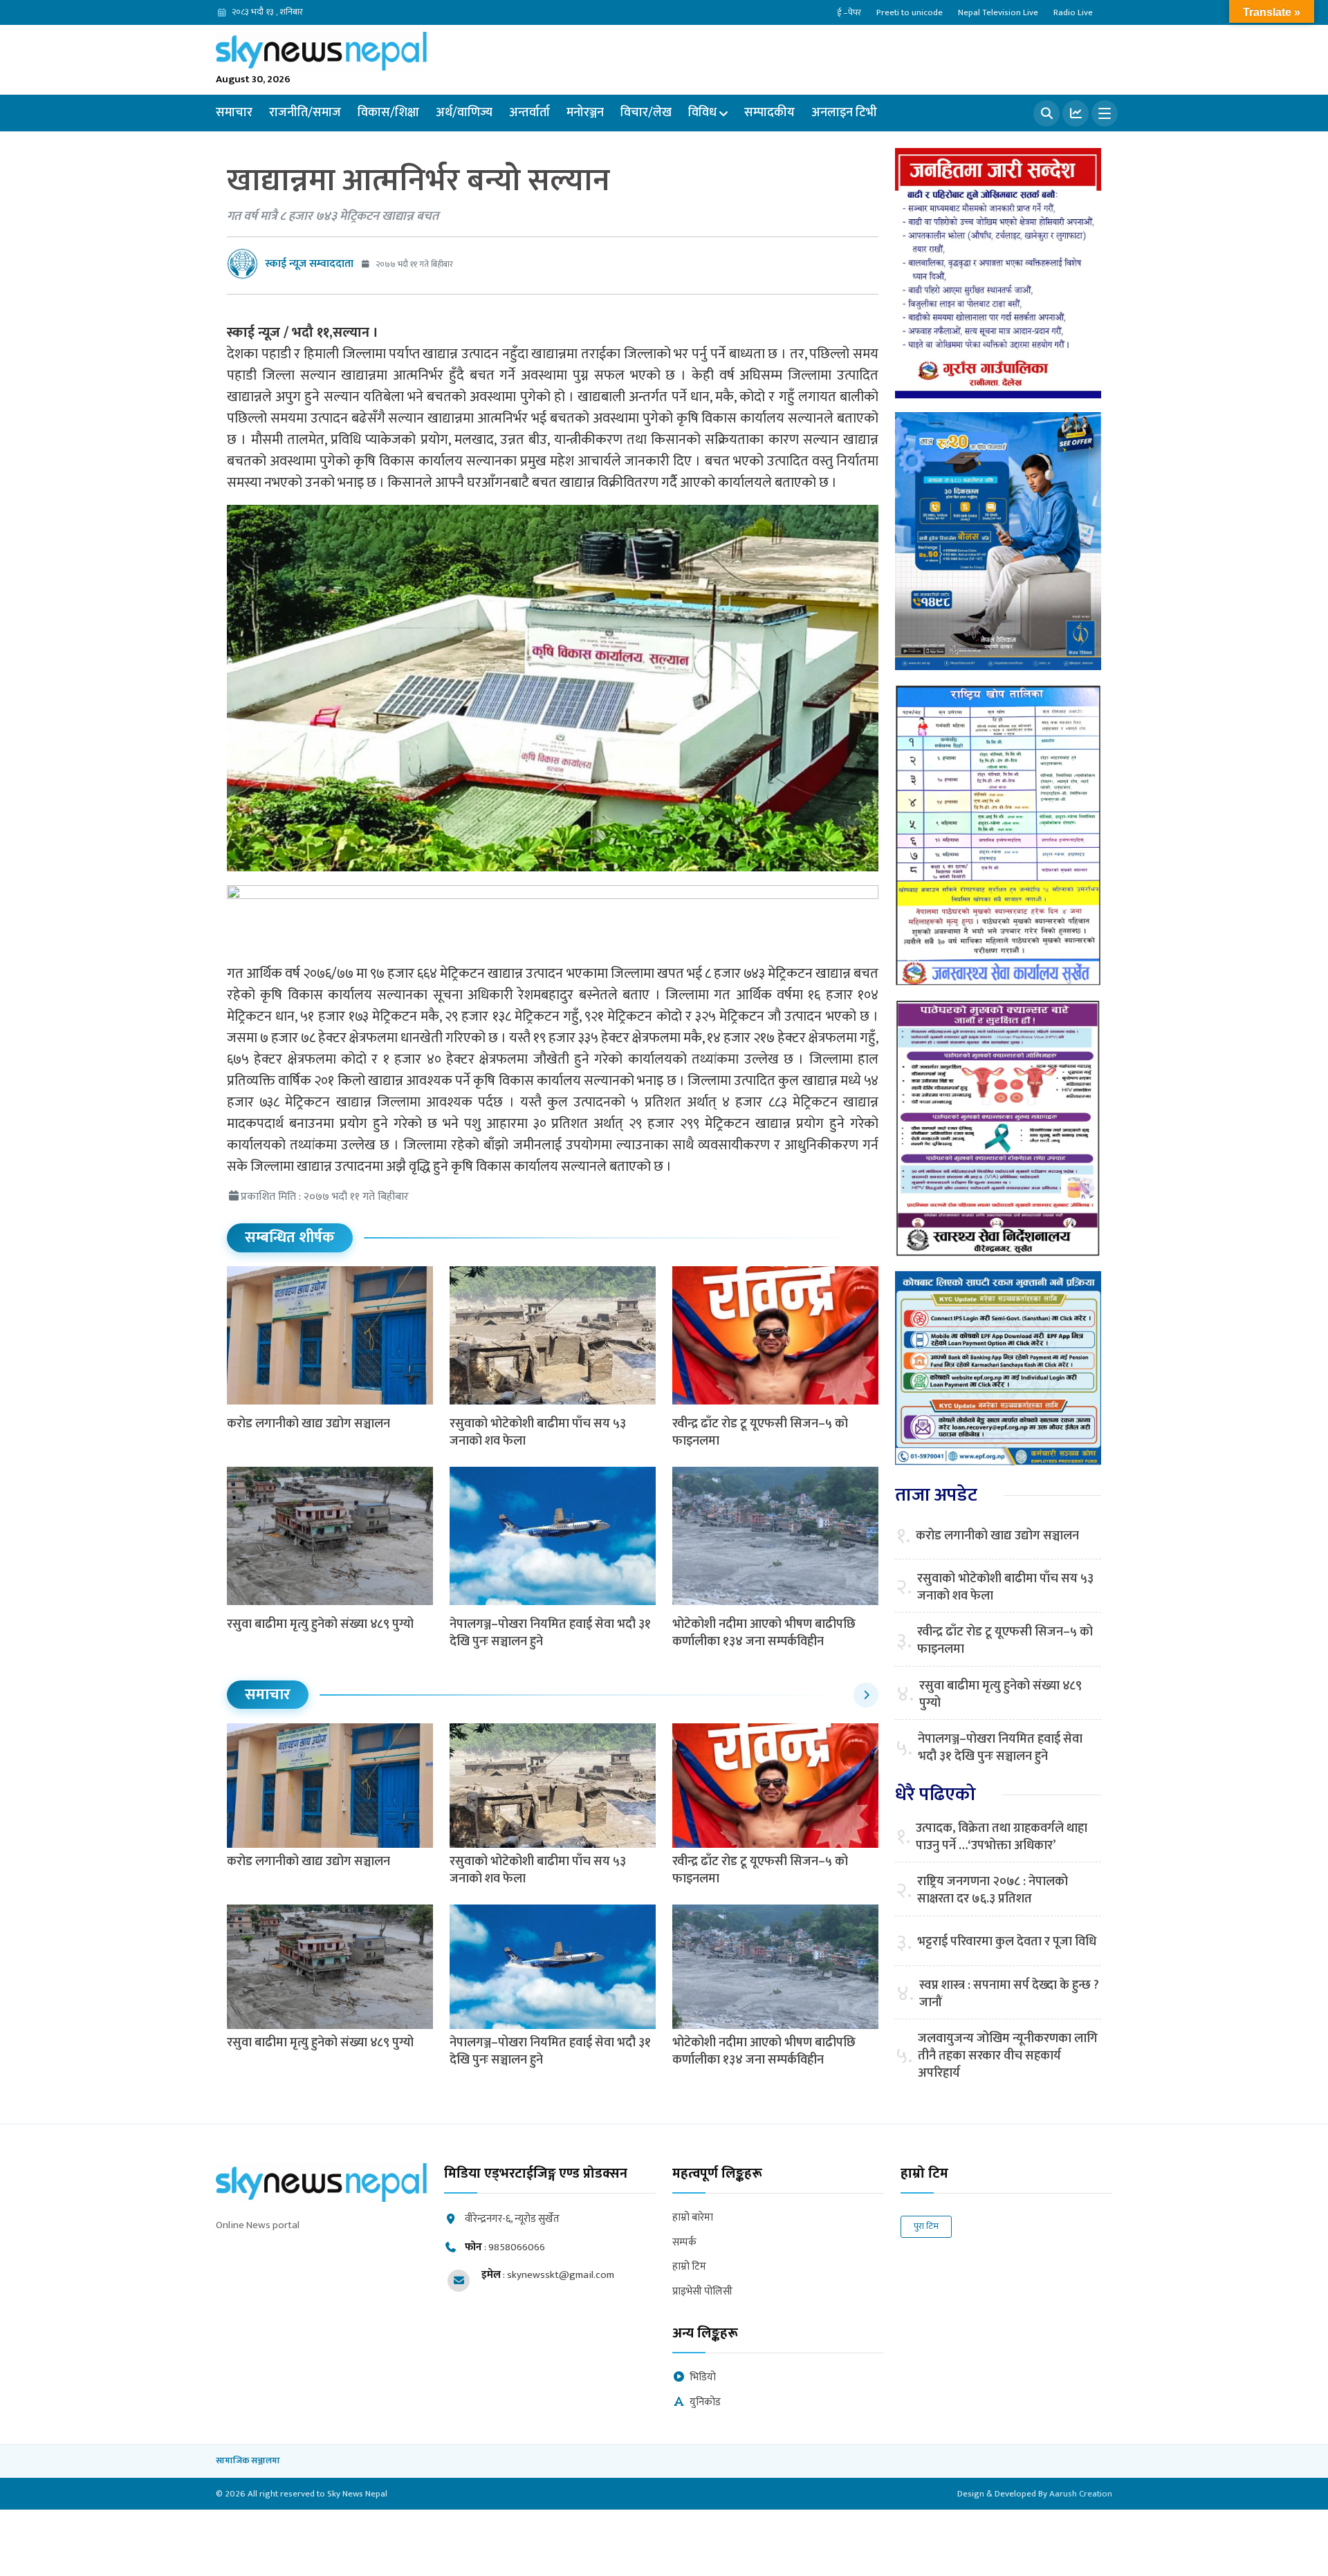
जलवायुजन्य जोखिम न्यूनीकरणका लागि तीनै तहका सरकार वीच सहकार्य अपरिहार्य (1008, 2057)
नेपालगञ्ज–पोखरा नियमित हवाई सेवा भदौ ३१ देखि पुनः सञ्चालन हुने (550, 1633)
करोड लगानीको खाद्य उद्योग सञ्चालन (308, 1424)
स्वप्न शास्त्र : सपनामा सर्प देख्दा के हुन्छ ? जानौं (1009, 1994)
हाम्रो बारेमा (693, 2218)
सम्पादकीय (769, 113)
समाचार (234, 113)
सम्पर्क (684, 2243)
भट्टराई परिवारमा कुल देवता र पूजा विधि (1007, 1942)
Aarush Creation (1081, 2494)
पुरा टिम (926, 2226)
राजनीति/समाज (305, 113)
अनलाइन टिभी (844, 113)
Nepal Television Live (998, 12)
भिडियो (703, 2378)
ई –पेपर (849, 12)
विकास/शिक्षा (388, 113)
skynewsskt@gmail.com (561, 2275)
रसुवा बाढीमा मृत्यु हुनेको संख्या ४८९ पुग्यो (320, 1624)
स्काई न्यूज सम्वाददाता (309, 264)
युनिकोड (705, 2403)
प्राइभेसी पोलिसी (702, 2292)
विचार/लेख (646, 113)
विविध (702, 113)
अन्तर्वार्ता (529, 113)
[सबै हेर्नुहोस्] (866, 1695)
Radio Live (1073, 12)
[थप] (1105, 113)
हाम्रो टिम (689, 2267)
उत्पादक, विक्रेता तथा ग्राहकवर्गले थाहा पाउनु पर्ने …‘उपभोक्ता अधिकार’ (1002, 1837)
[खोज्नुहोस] (1046, 113)
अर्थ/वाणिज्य (464, 113)
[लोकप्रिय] (1076, 113)
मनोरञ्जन (585, 113)
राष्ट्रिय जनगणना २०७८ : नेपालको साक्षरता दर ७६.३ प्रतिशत (993, 1891)
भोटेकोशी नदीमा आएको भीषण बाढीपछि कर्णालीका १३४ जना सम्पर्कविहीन (764, 1633)
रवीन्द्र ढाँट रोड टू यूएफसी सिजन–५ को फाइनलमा (760, 1433)
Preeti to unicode (910, 12)
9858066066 (517, 2247)
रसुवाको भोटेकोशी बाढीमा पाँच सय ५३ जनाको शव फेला (538, 1433)
